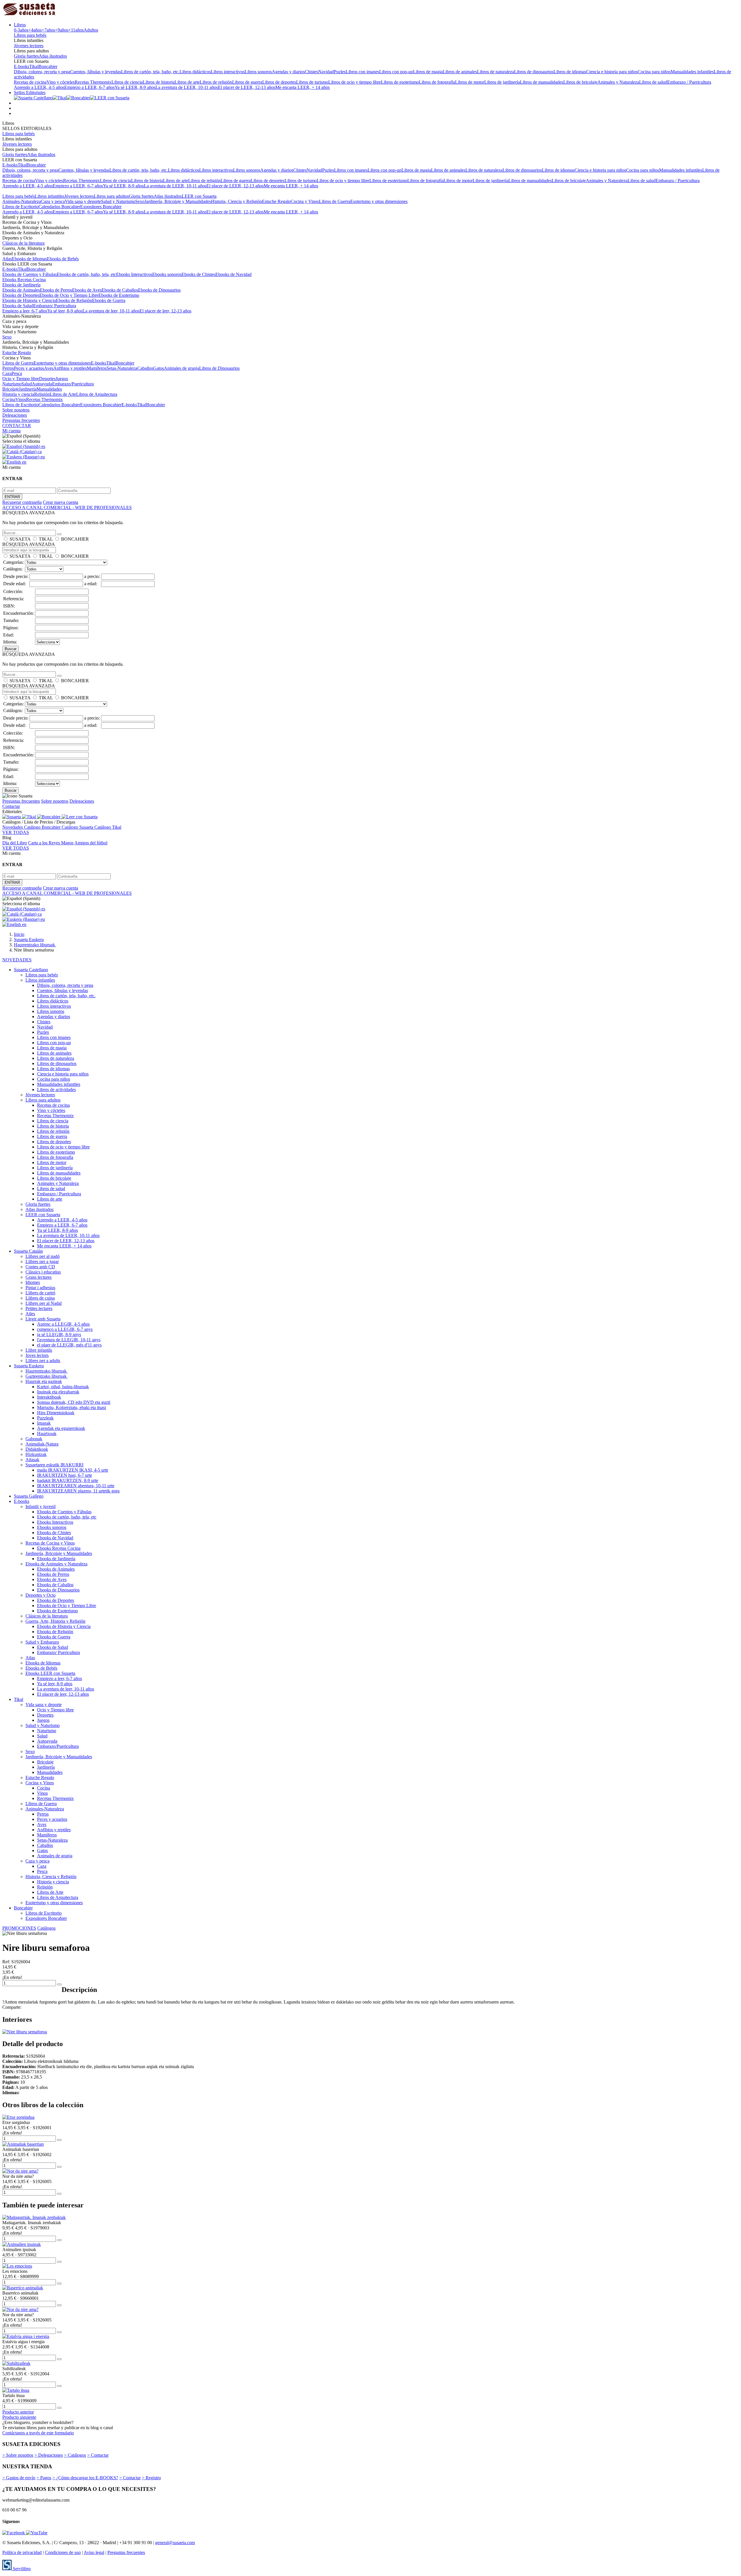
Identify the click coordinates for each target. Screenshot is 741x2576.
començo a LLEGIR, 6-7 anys (65, 1329)
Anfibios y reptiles (70, 368)
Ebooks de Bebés (63, 259)
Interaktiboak (49, 1397)
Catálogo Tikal (108, 827)
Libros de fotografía (437, 82)
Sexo (140, 201)
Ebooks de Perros (56, 290)
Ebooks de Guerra (109, 300)
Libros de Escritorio (20, 207)
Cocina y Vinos (305, 201)
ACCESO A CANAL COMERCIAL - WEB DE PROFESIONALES (67, 507)
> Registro (151, 2478)
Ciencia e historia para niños (612, 72)
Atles (30, 1314)
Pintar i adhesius (40, 1288)
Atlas (7, 259)
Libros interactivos (228, 72)
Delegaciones (15, 415)
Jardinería (28, 389)
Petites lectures (39, 1308)
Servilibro (21, 2569)
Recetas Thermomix (93, 82)
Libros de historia (159, 82)
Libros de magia (428, 72)
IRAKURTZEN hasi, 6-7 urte (65, 1475)
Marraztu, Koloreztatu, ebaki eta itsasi (71, 1407)
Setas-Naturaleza (122, 368)
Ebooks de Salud (18, 306)
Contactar (11, 806)
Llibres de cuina (40, 1298)
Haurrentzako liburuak (47, 1371)
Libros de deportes (279, 82)
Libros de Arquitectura (97, 394)
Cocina (9, 399)
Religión (42, 394)
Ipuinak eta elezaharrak (58, 1392)
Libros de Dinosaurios (219, 368)
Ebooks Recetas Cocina (24, 280)
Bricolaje (11, 389)
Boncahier (48, 66)
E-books (22, 66)
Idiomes (33, 1282)
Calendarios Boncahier (59, 207)
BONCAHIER (75, 539)
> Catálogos (75, 2455)
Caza (7, 373)
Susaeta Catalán (28, 1251)
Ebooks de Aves (87, 290)
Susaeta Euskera (29, 1366)
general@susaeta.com (175, 2543)
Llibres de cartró (40, 1293)
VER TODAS (16, 832)
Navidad (326, 72)
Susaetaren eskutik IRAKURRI (54, 1465)
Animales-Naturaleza (22, 201)
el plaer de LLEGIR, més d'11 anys (69, 1345)
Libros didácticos (195, 72)
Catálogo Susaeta (78, 827)
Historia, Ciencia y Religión (236, 201)
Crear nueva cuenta (60, 502)
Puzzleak (45, 1418)
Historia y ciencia (18, 394)
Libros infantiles (49, 196)
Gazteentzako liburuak (47, 1376)
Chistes (311, 72)
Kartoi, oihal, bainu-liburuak (63, 1387)
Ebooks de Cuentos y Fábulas (30, 274)
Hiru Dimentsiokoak (56, 1413)
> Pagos (44, 2478)
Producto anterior (18, 2412)
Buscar (11, 649)
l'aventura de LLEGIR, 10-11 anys (69, 1340)
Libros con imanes (362, 72)
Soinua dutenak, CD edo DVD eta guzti (74, 1402)
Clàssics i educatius (43, 1272)
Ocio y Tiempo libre (21, 379)
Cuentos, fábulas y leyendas (96, 72)
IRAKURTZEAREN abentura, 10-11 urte (76, 1486)
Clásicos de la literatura (23, 243)
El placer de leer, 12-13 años (165, 311)
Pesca (17, 373)
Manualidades (49, 389)
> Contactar (98, 2455)
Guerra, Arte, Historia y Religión (55, 1621)
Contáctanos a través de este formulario (38, 2433)
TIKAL (46, 539)
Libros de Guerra (335, 201)
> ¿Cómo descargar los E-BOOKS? (85, 2478)
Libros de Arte (63, 394)
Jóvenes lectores (29, 46)
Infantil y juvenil (41, 1506)
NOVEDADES (17, 960)
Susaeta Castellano (31, 970)
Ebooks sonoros (167, 274)
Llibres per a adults (43, 1361)
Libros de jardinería (502, 82)
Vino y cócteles (61, 82)
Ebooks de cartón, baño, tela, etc (86, 274)
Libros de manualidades (542, 82)
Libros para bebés (30, 35)
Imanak (44, 1423)
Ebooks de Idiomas (29, 259)
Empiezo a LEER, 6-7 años (89, 87)
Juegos (62, 379)
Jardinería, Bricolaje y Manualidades (178, 201)
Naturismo (12, 384)
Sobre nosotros (16, 410)
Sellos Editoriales (30, 93)
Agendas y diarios (288, 72)
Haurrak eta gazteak (44, 1381)
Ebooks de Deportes (21, 295)
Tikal (34, 66)
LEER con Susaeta (199, 196)
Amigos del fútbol (91, 843)
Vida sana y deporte (83, 201)
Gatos (158, 368)
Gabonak (34, 1439)
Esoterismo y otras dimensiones (379, 201)
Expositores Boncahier (101, 207)
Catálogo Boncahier (43, 827)
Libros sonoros (258, 72)
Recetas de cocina (30, 82)
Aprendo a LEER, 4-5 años (39, 87)
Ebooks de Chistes (198, 274)
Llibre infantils (39, 1350)
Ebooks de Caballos (120, 290)
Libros (20, 25)
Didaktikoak (37, 1449)
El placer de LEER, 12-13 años (247, 87)
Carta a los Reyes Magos (51, 843)
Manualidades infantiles (692, 72)
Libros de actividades (56, 1090)
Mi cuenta (11, 431)
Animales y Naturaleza (618, 82)
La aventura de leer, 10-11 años (111, 311)
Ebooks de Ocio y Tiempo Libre (69, 295)
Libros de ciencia (127, 82)
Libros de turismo (312, 82)
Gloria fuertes (26, 56)
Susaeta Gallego (29, 1496)
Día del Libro (15, 843)
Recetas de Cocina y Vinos (50, 1543)
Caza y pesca (53, 201)
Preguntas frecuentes (21, 420)
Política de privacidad (22, 2552)
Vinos (21, 399)
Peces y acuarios (29, 368)
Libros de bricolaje (580, 82)
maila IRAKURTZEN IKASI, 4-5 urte (73, 1470)
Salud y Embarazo (42, 1642)
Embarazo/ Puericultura (55, 306)
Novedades (13, 827)
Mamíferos (97, 368)
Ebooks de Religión (74, 300)
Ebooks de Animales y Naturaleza (56, 1564)
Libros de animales (460, 72)
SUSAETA (20, 539)
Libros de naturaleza (496, 72)
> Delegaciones (49, 2455)
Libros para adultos (111, 196)
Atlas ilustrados (53, 56)
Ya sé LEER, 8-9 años (135, 87)
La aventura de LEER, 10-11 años (187, 87)
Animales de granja (181, 368)
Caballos (145, 368)
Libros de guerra (247, 82)
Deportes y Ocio (41, 1595)
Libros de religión (216, 82)
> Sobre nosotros (18, 2455)
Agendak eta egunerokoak (61, 1428)
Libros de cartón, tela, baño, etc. (150, 72)
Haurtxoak (47, 1434)
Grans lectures (38, 1277)
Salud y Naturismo (118, 201)
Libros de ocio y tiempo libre (355, 82)
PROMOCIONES (19, 1928)
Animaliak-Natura (42, 1444)
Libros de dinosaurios (534, 72)
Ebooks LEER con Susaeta (50, 1673)
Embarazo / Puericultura (689, 82)
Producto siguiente (19, 2417)
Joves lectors (37, 1355)
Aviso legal (94, 2552)
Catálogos (46, 1928)
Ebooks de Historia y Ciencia (29, 300)
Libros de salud (653, 82)
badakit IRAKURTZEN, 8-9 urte (68, 1480)
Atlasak (32, 1460)
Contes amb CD (40, 1267)
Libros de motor (470, 82)
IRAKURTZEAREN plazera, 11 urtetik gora (78, 1491)
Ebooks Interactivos (134, 274)
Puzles (340, 72)
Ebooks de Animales (21, 290)
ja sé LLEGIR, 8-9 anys (59, 1334)
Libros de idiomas (570, 72)
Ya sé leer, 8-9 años (65, 311)
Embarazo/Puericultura (73, 384)
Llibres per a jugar (42, 1262)
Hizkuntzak (36, 1454)
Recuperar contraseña (22, 502)
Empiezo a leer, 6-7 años (25, 311)
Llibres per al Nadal (44, 1303)
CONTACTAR (17, 426)
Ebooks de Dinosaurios (159, 290)
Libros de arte (187, 82)
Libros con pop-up (396, 72)
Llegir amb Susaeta (43, 1319)
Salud (27, 384)
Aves (49, 368)
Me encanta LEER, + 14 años (302, 87)
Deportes (47, 379)
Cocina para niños (654, 72)
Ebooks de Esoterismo (119, 295)
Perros (8, 368)
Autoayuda (42, 384)
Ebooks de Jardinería (21, 285)
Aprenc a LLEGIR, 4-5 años (63, 1324)
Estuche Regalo (276, 201)
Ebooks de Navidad (233, 274)
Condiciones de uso (63, 2552)
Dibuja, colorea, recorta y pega (42, 72)
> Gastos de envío (19, 2478)
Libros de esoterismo (400, 82)
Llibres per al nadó (43, 1256)
